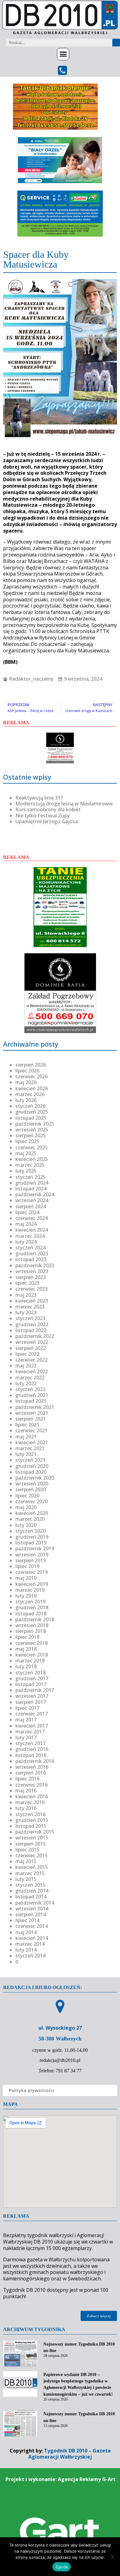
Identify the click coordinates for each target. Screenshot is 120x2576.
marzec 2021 (30, 1448)
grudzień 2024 (32, 1183)
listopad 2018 (31, 1614)
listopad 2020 (31, 1472)
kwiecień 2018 (32, 1655)
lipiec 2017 (27, 1708)
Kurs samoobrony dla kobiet (48, 809)
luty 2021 (26, 1454)
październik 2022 (35, 1336)
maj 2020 (26, 1507)
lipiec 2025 (27, 1141)
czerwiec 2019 (32, 1572)
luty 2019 (26, 1596)
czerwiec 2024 (32, 1218)
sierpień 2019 (31, 1560)
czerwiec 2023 (32, 1289)
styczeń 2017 (30, 1743)
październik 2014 (35, 1903)
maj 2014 (26, 1932)
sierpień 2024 (31, 1206)
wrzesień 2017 (32, 1696)
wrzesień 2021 (32, 1413)
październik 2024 (35, 1194)
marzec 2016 (30, 1802)
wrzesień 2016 (32, 1767)
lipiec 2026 (27, 1071)
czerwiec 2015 (32, 1855)
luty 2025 (26, 1171)
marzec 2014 (30, 1944)
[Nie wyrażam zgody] (112, 2557)
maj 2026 (26, 1082)
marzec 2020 (30, 1519)
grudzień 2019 (32, 1537)
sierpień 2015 (31, 1844)
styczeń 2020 (30, 1531)
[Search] (116, 43)
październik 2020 (35, 1478)
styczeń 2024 (30, 1248)
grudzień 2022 (32, 1324)
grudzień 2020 (32, 1466)
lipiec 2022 (27, 1354)
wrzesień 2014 (32, 1909)
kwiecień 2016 (32, 1796)
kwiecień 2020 (32, 1513)
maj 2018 (26, 1649)
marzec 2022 (30, 1378)
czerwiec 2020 (32, 1501)
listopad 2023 (31, 1259)
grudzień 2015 (32, 1820)
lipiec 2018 (27, 1637)
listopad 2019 (31, 1543)
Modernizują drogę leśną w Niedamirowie (64, 804)
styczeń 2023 (30, 1318)
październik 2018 (35, 1619)
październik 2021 (35, 1407)
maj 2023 (26, 1295)
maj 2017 (26, 1720)
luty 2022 (26, 1383)
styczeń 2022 (30, 1389)
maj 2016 (26, 1791)
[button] (63, 54)
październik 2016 (35, 1761)
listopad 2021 (31, 1401)
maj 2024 (26, 1224)
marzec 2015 (30, 1873)
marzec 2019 (30, 1590)
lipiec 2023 (27, 1283)
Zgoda (62, 2567)
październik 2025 (35, 1124)
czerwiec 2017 (32, 1714)
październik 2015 (35, 1832)
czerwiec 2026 (32, 1076)
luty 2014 (26, 1950)
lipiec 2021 (27, 1425)
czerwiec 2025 (32, 1147)
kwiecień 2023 (32, 1301)
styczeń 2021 (30, 1460)
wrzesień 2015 (32, 1838)
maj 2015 (26, 1861)
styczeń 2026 (30, 1106)
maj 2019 (26, 1578)
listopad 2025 (31, 1118)
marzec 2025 (30, 1165)
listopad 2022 (31, 1330)
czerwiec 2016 (32, 1785)
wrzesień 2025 (32, 1130)
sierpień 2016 (31, 1773)
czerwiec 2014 (32, 1926)
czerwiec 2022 (32, 1360)
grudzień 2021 (32, 1395)
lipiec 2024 (27, 1212)
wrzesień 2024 (32, 1200)
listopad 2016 (31, 1755)
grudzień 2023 (32, 1253)
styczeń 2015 (30, 1885)
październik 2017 (35, 1690)
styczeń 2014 (30, 1956)
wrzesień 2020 (32, 1484)
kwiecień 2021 (32, 1442)
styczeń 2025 (30, 1177)
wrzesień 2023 (32, 1271)
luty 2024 (26, 1242)
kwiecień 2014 (32, 1938)
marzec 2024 (30, 1236)
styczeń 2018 (30, 1673)
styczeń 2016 (30, 1814)
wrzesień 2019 (32, 1555)
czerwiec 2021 (32, 1430)
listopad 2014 (31, 1897)
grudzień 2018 (32, 1607)
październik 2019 (35, 1548)
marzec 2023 (30, 1307)
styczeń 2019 (30, 1602)
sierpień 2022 (31, 1348)
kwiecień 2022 (32, 1371)
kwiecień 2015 (32, 1867)
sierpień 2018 (31, 1631)
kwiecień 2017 (32, 1726)
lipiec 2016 (27, 1779)
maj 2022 (26, 1366)
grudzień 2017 (32, 1678)
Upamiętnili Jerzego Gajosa (47, 821)
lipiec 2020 (27, 1496)
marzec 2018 (30, 1661)
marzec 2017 (30, 1732)
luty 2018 (26, 1666)
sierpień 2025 (31, 1135)
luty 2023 (26, 1312)
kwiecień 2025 (32, 1159)
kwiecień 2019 (32, 1584)
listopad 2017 (31, 1684)
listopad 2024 (31, 1189)
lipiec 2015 (27, 1850)
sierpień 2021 (31, 1419)
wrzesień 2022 (32, 1342)
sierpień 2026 (31, 1065)
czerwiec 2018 (32, 1643)
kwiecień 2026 (32, 1088)
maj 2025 (26, 1153)
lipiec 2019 (27, 1566)
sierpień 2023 (31, 1277)
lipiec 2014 (27, 1920)
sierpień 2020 (31, 1489)
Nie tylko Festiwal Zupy (42, 816)
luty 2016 (26, 1808)
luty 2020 (26, 1525)
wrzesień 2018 (32, 1625)
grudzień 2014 (32, 1891)
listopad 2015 (31, 1826)
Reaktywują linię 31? (39, 798)
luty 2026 (26, 1100)
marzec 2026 (30, 1094)
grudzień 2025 (32, 1112)
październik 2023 (35, 1265)
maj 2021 (26, 1437)
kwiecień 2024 (32, 1230)
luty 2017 (26, 1737)
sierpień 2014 (31, 1914)
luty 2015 (26, 1879)
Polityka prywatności (32, 2090)
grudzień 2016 (32, 1749)
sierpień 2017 (31, 1702)
